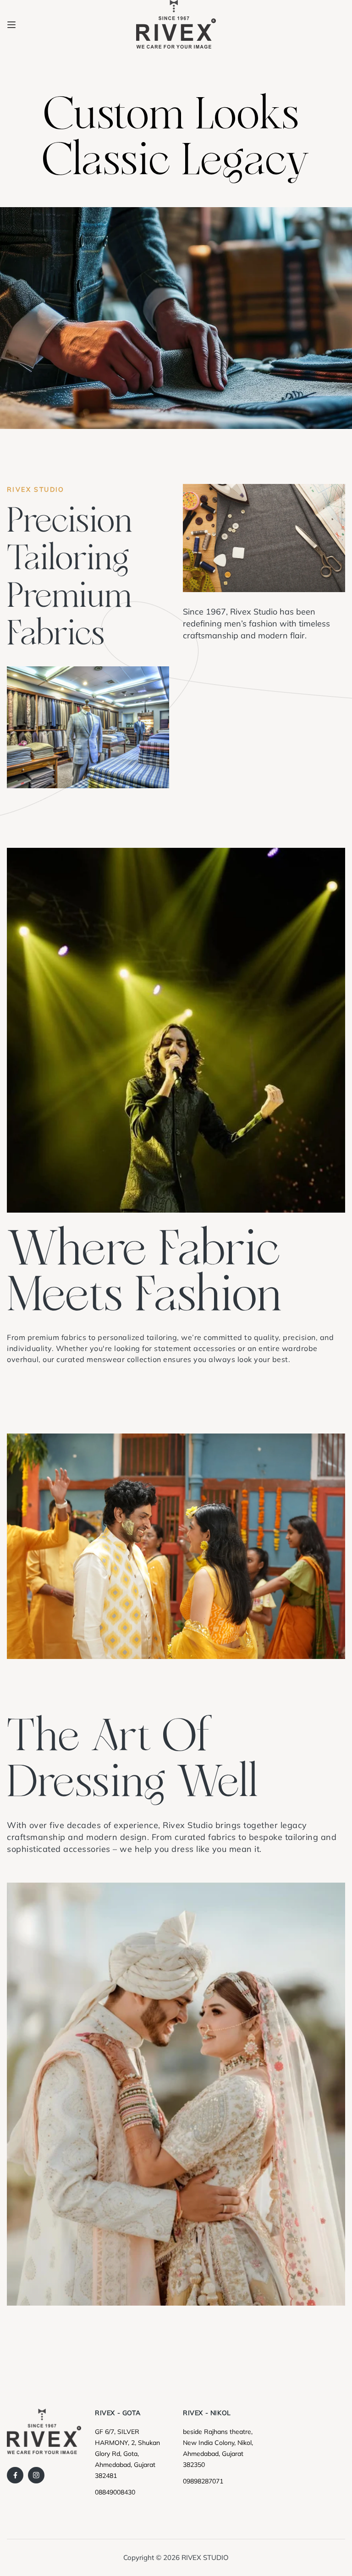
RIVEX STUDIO (205, 2557)
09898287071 (203, 2481)
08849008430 (115, 2492)
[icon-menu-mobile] (11, 24)
